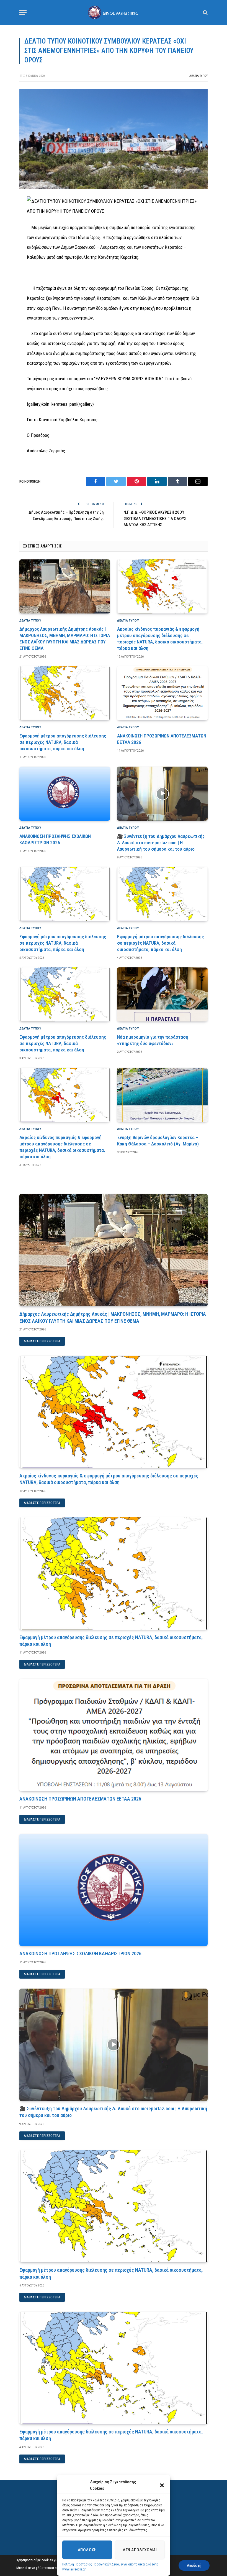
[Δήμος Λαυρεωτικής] (114, 12)
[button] (162, 2485)
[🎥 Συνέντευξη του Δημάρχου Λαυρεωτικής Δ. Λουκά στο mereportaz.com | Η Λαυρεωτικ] (162, 794)
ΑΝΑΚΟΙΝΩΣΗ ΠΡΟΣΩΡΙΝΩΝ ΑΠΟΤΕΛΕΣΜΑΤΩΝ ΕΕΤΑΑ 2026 (162, 739)
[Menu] (23, 12)
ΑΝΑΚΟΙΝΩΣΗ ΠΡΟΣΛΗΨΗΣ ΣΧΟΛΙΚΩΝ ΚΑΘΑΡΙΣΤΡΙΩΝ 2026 (55, 839)
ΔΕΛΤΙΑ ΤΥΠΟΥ (198, 76)
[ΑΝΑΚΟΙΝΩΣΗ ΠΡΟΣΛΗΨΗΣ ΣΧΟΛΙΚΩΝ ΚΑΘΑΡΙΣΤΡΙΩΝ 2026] (65, 794)
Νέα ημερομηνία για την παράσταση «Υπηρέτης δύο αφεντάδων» (153, 1040)
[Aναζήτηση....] (205, 12)
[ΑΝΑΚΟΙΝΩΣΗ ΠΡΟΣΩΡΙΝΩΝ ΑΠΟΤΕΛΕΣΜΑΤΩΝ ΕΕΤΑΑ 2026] (162, 693)
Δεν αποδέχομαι (140, 2550)
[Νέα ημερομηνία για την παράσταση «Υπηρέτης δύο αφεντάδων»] (162, 994)
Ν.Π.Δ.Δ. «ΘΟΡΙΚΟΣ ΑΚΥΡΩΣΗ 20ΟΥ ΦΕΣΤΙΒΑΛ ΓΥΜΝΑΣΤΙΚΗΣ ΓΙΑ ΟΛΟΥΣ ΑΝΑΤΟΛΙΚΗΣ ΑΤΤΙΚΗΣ (155, 519)
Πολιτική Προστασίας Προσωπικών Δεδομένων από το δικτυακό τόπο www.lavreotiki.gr (110, 2567)
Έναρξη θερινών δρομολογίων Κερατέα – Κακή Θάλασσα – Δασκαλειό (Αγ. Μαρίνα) (158, 1141)
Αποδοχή (87, 2550)
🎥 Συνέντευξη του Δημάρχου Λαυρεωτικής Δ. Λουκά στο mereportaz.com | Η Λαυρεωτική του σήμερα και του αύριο (161, 843)
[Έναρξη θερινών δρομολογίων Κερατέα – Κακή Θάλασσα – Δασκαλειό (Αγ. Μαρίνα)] (162, 1095)
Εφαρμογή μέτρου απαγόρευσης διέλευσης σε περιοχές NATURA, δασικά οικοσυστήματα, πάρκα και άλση (63, 742)
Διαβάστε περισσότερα (42, 1341)
